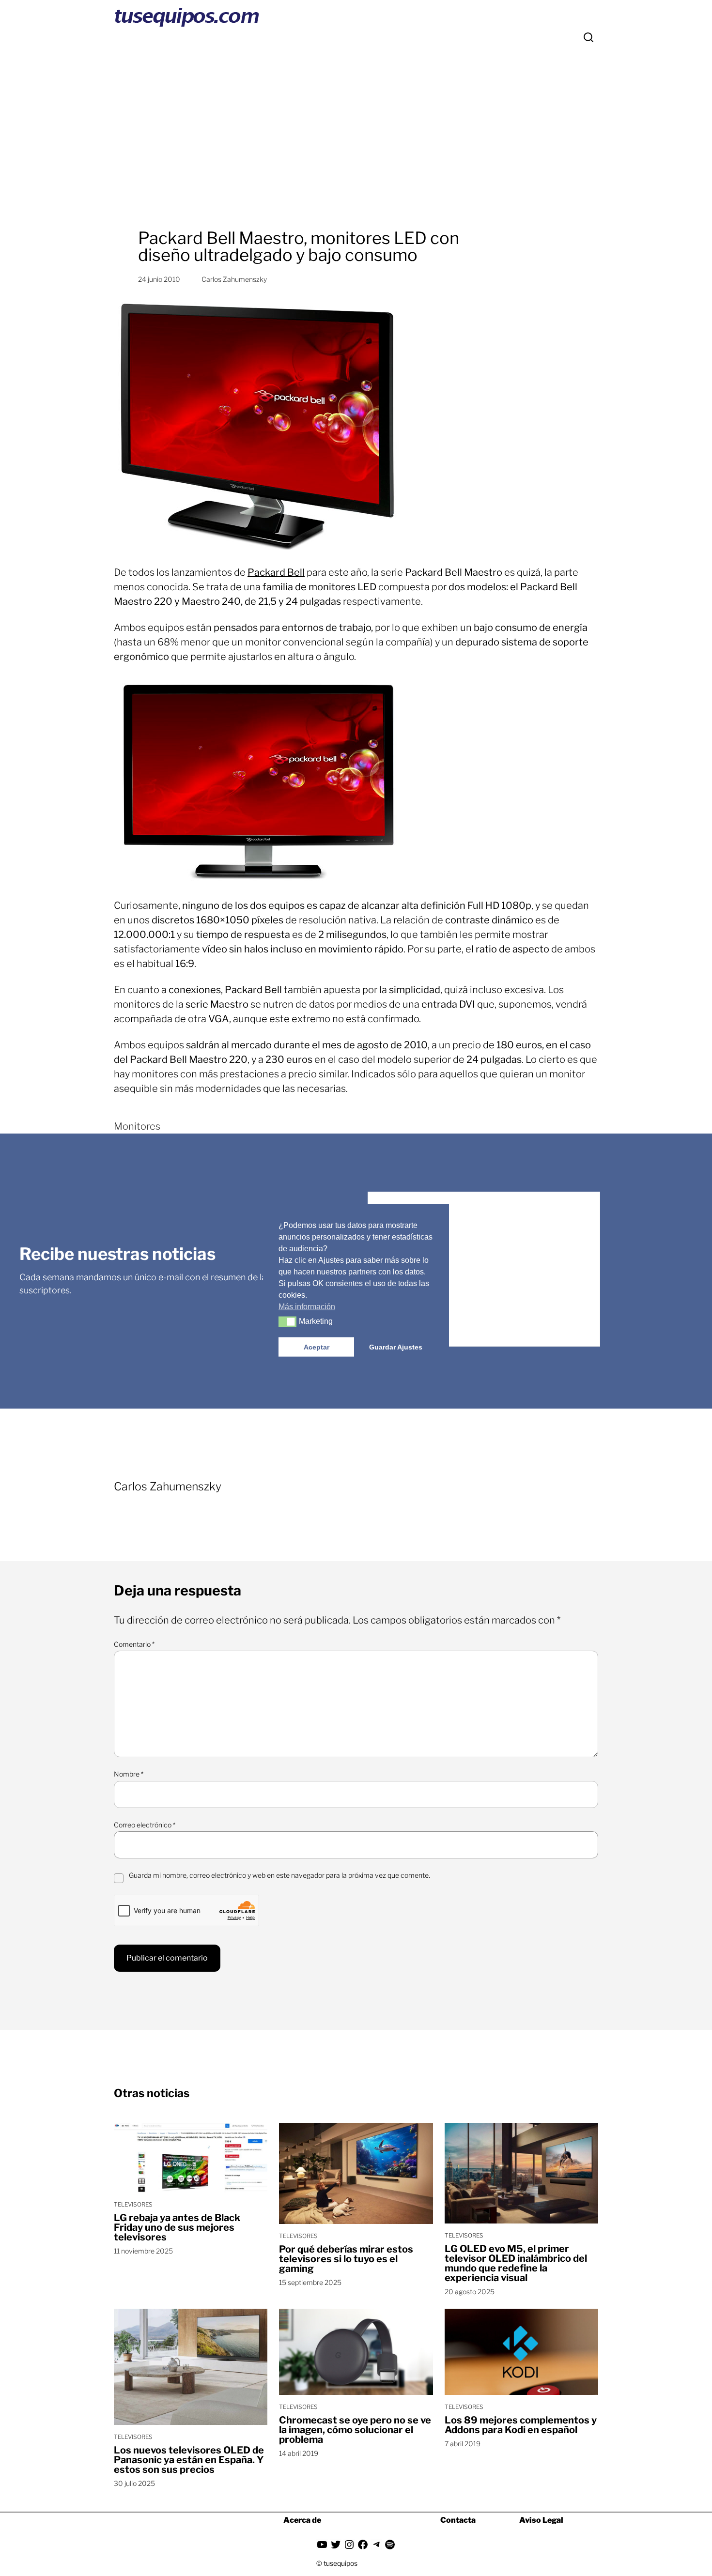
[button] (287, 1322)
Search (588, 37)
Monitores (137, 1126)
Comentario (134, 1644)
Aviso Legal (541, 2520)
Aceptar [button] (317, 1347)
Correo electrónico (145, 1825)
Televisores (133, 2204)
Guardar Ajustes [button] (396, 1347)
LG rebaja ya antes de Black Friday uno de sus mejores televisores (177, 2227)
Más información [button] (307, 1307)
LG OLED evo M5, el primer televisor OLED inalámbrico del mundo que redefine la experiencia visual (516, 2263)
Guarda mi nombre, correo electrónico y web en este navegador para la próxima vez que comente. (279, 1875)
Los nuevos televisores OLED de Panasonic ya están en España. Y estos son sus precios (189, 2460)
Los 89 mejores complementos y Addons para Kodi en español (521, 2425)
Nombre (129, 1774)
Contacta (458, 2520)
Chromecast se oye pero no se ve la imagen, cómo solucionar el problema (355, 2430)
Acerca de (302, 2520)
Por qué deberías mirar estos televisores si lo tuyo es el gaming (346, 2259)
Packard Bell (276, 572)
